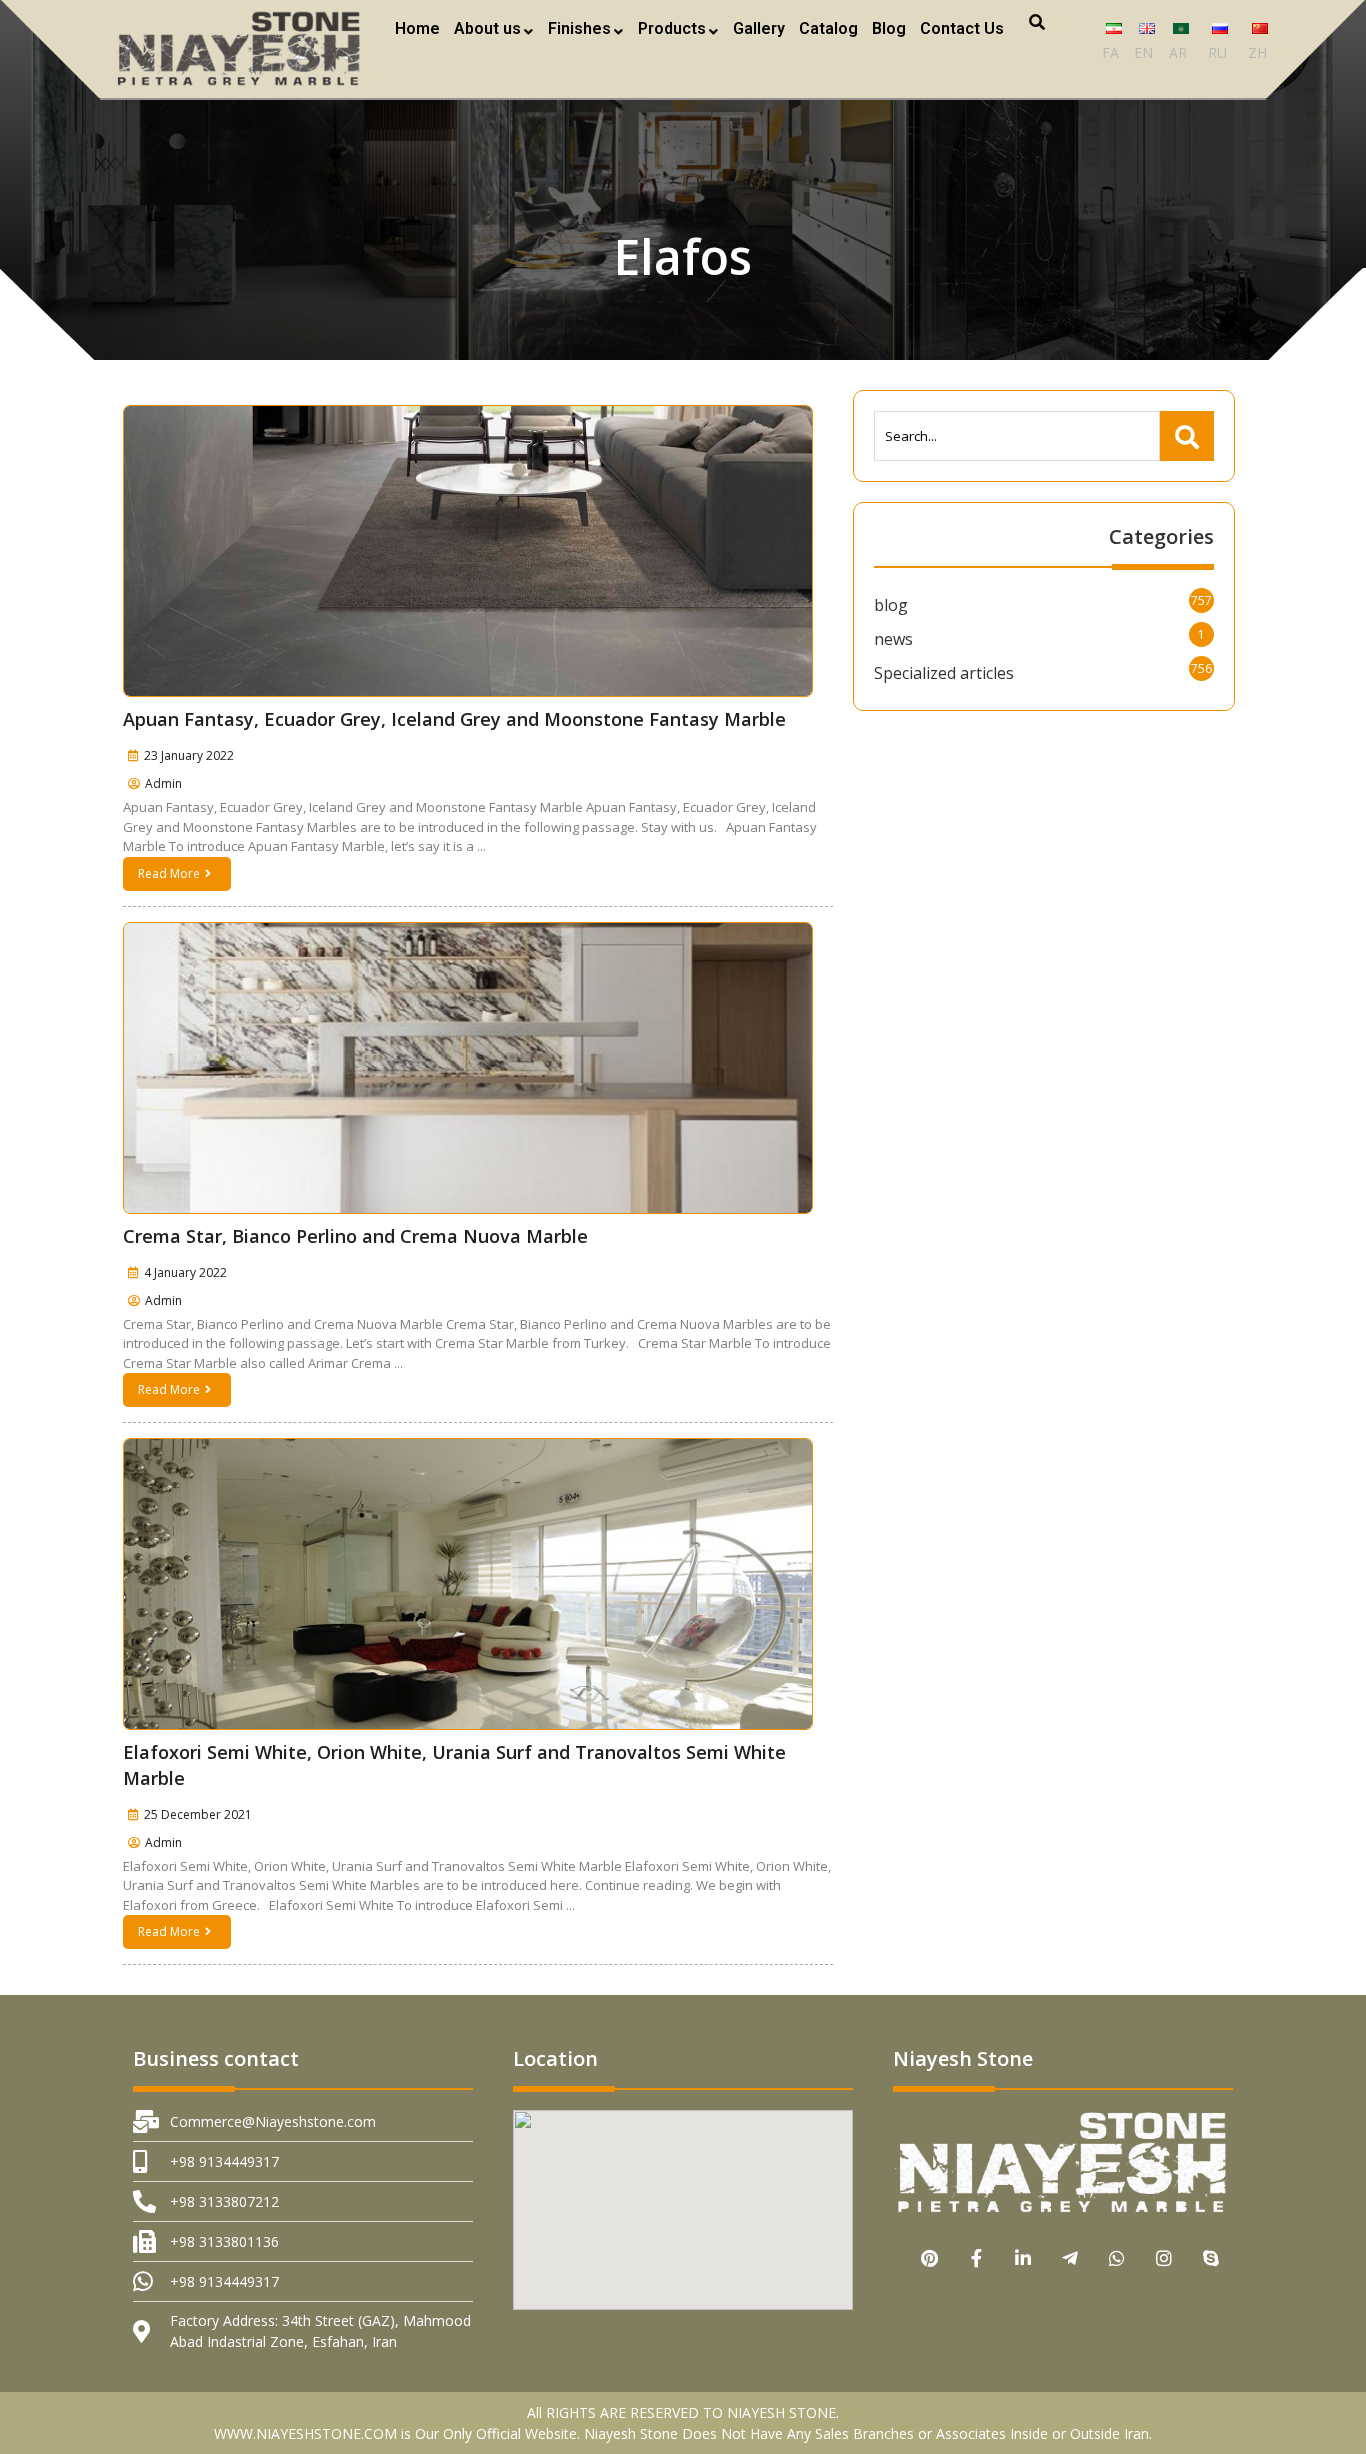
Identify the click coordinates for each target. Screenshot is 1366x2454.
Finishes (579, 28)
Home (417, 28)
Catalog (828, 28)
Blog (889, 28)
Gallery (759, 28)
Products (672, 28)
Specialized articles (944, 673)
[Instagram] (1164, 2257)
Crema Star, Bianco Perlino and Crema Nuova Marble (355, 1236)
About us (487, 28)
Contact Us (962, 28)
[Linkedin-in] (1023, 2257)
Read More (169, 873)
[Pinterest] (929, 2257)
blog (891, 605)
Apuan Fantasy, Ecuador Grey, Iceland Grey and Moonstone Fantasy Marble (454, 719)
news (893, 639)
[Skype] (1211, 2257)
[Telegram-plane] (1070, 2257)
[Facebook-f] (976, 2257)
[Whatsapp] (1117, 2257)
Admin (163, 783)
